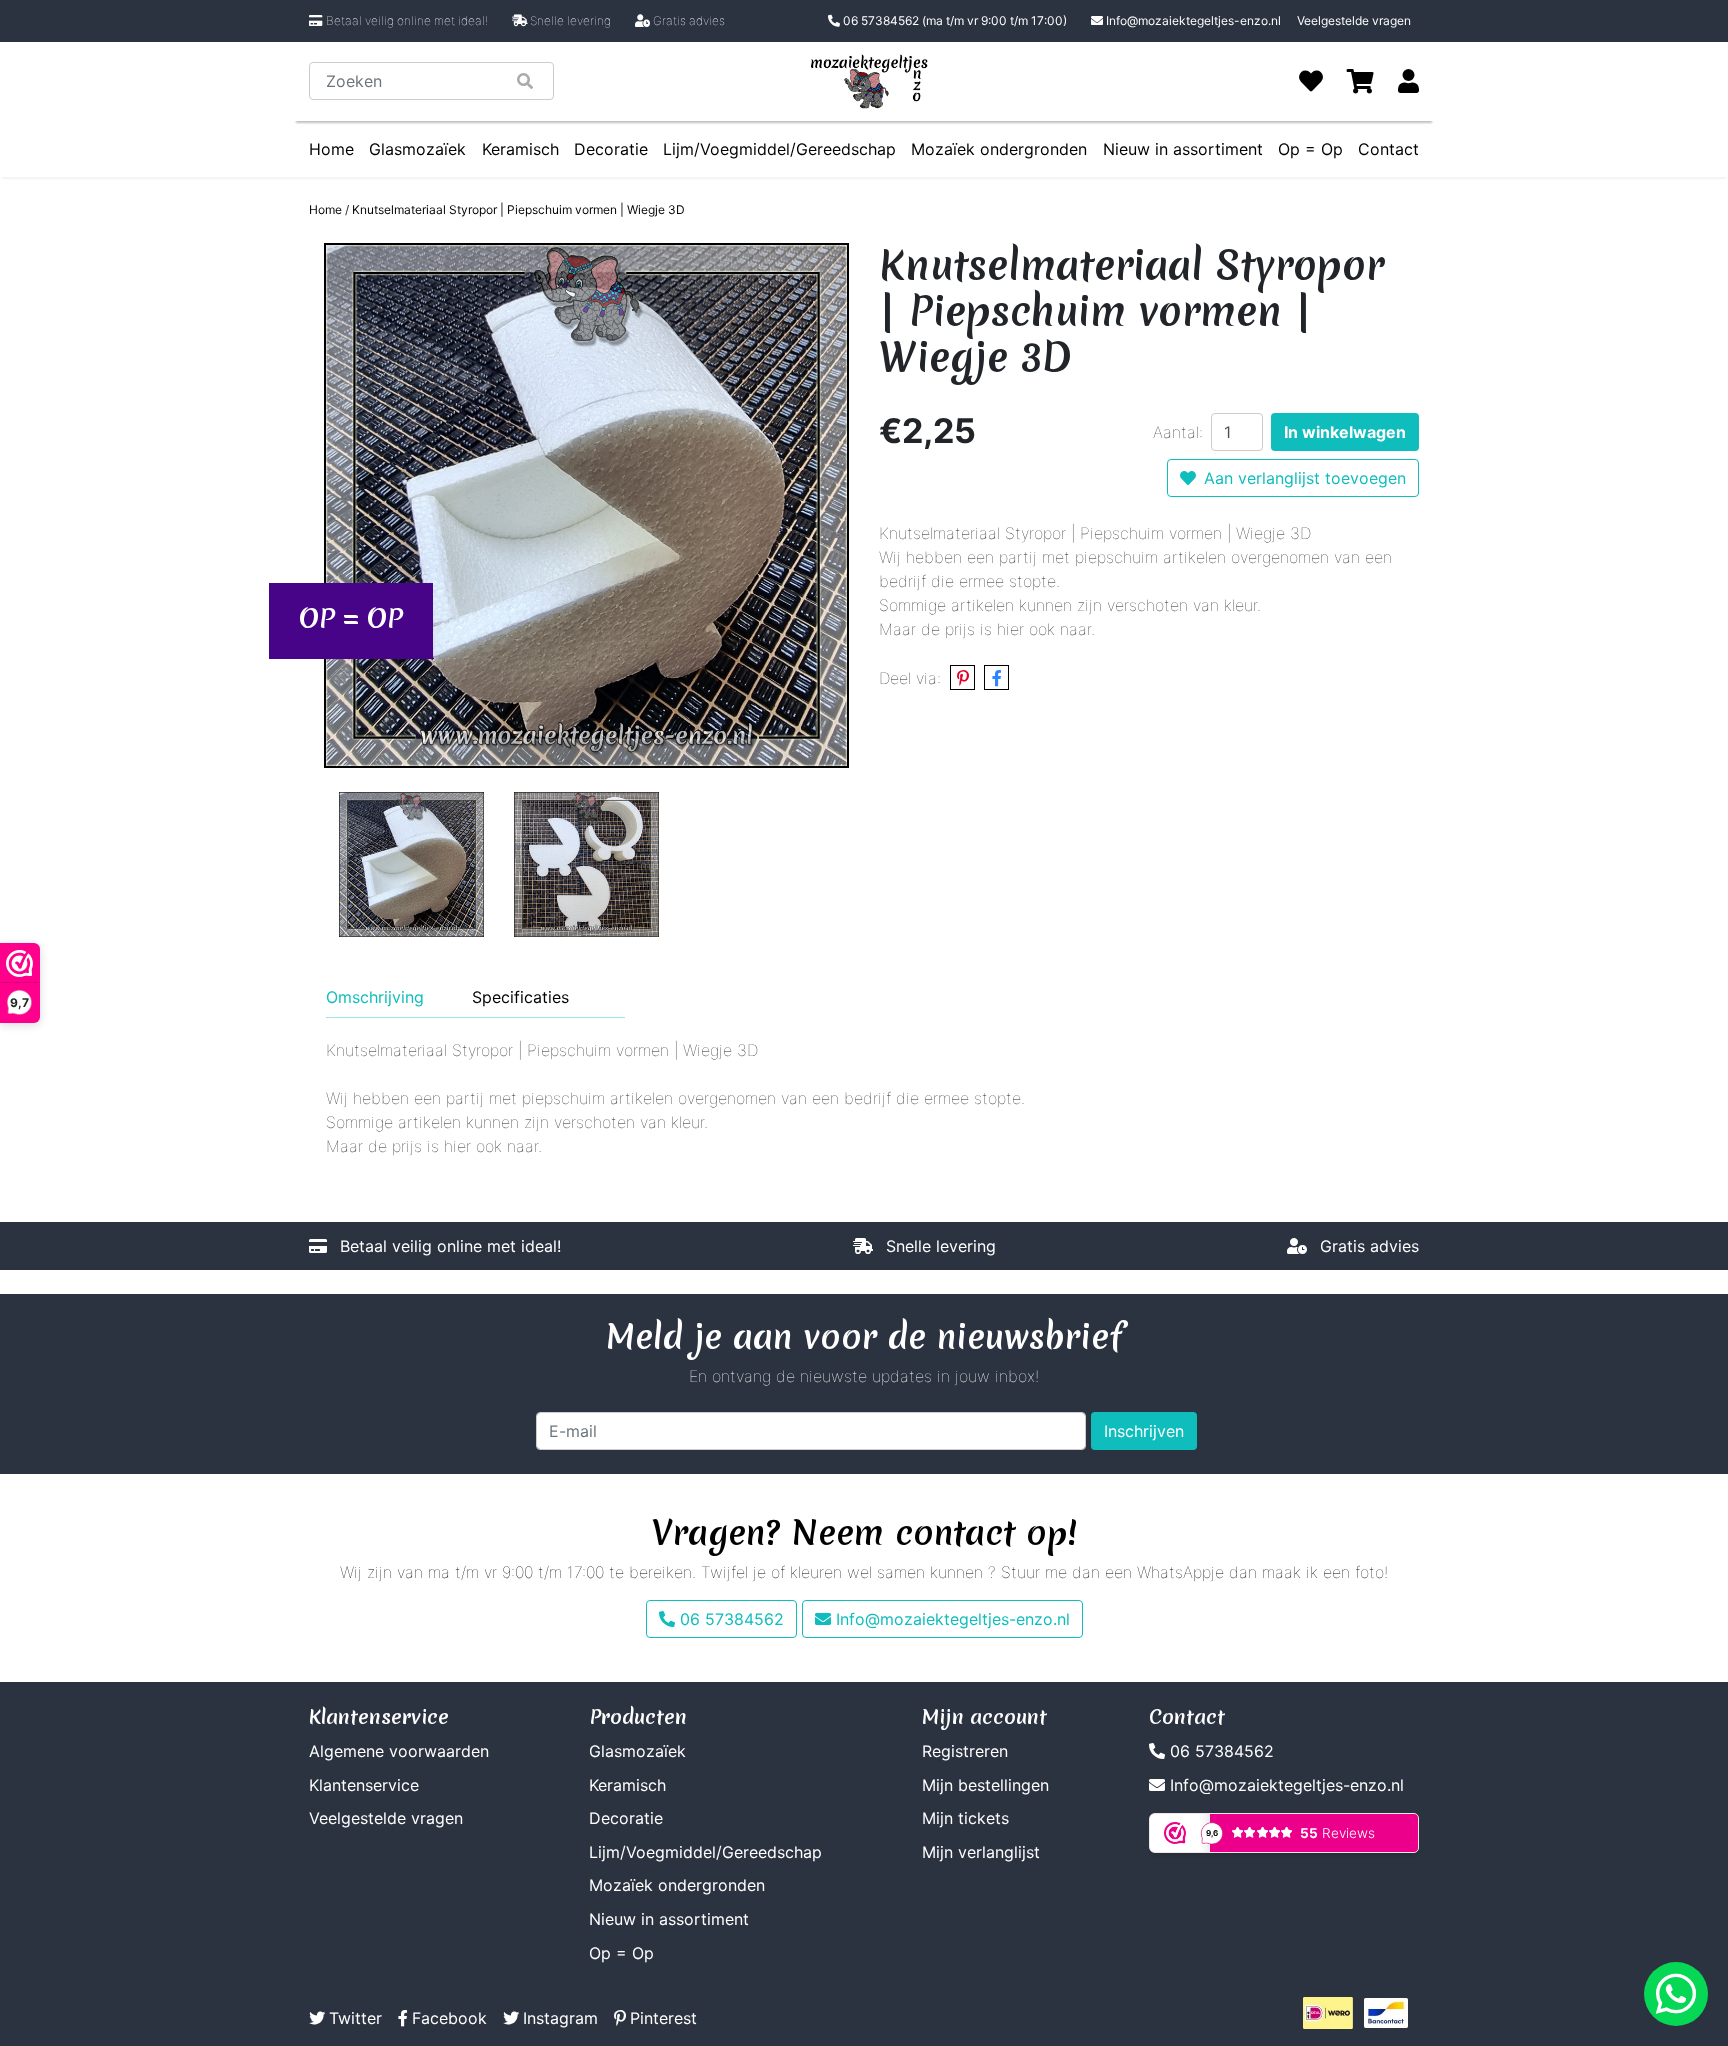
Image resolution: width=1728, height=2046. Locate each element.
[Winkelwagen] (1360, 81)
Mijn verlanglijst (981, 1852)
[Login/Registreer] (1408, 81)
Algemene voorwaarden (399, 1751)
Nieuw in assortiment (1183, 149)
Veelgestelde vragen (1354, 20)
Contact (1388, 149)
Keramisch (520, 149)
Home (331, 149)
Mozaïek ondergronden (999, 149)
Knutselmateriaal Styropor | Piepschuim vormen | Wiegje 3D (518, 209)
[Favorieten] (1311, 81)
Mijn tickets (965, 1818)
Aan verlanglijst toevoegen (1305, 478)
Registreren (965, 1751)
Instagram (560, 2018)
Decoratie (611, 149)
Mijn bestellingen (985, 1785)
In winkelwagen (1345, 432)
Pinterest (663, 2018)
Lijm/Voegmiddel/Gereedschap (779, 149)
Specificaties (520, 997)
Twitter (355, 2018)
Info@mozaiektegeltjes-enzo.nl (1193, 20)
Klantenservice (364, 1785)
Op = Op (1310, 149)
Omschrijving (375, 997)
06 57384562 (953, 20)
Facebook (449, 2018)
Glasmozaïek (417, 149)
